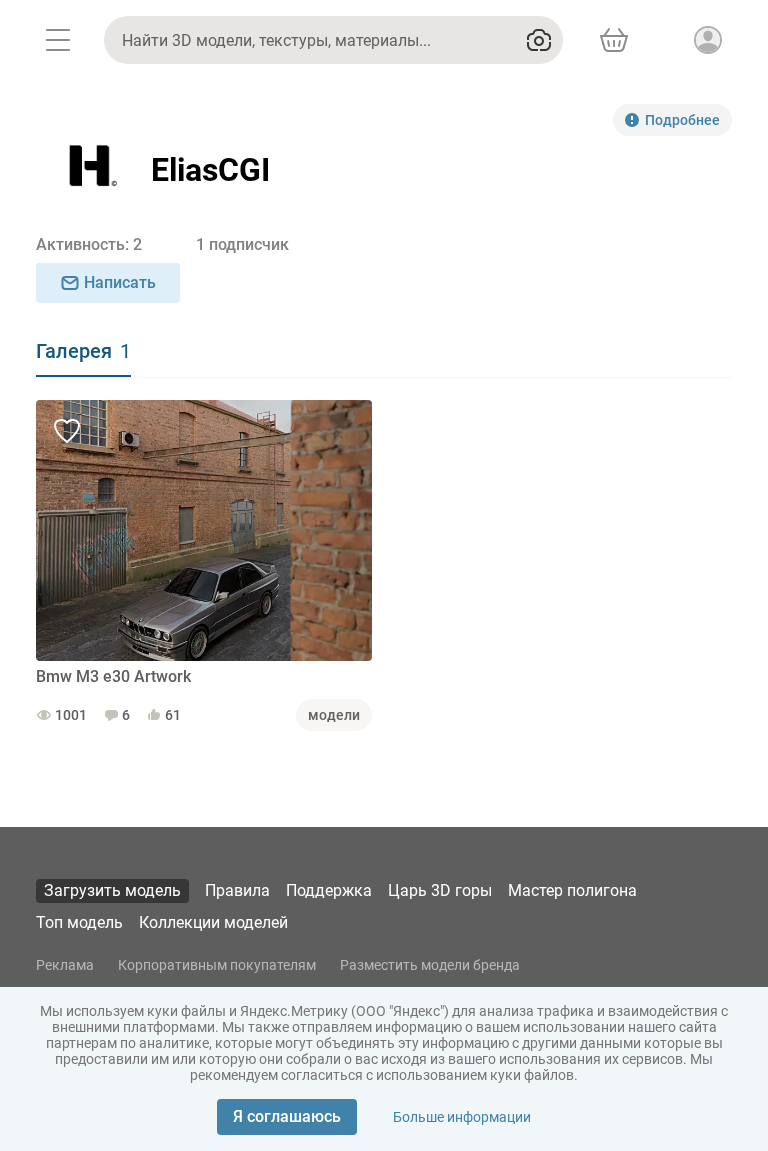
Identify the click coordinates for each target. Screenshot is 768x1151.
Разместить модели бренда (430, 965)
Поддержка (329, 890)
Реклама (65, 965)
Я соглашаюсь (287, 1116)
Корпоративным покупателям (217, 965)
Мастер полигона (572, 890)
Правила (237, 890)
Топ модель (79, 922)
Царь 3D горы (440, 890)
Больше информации (462, 1117)
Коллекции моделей (213, 922)
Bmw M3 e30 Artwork (113, 676)
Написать (120, 282)
